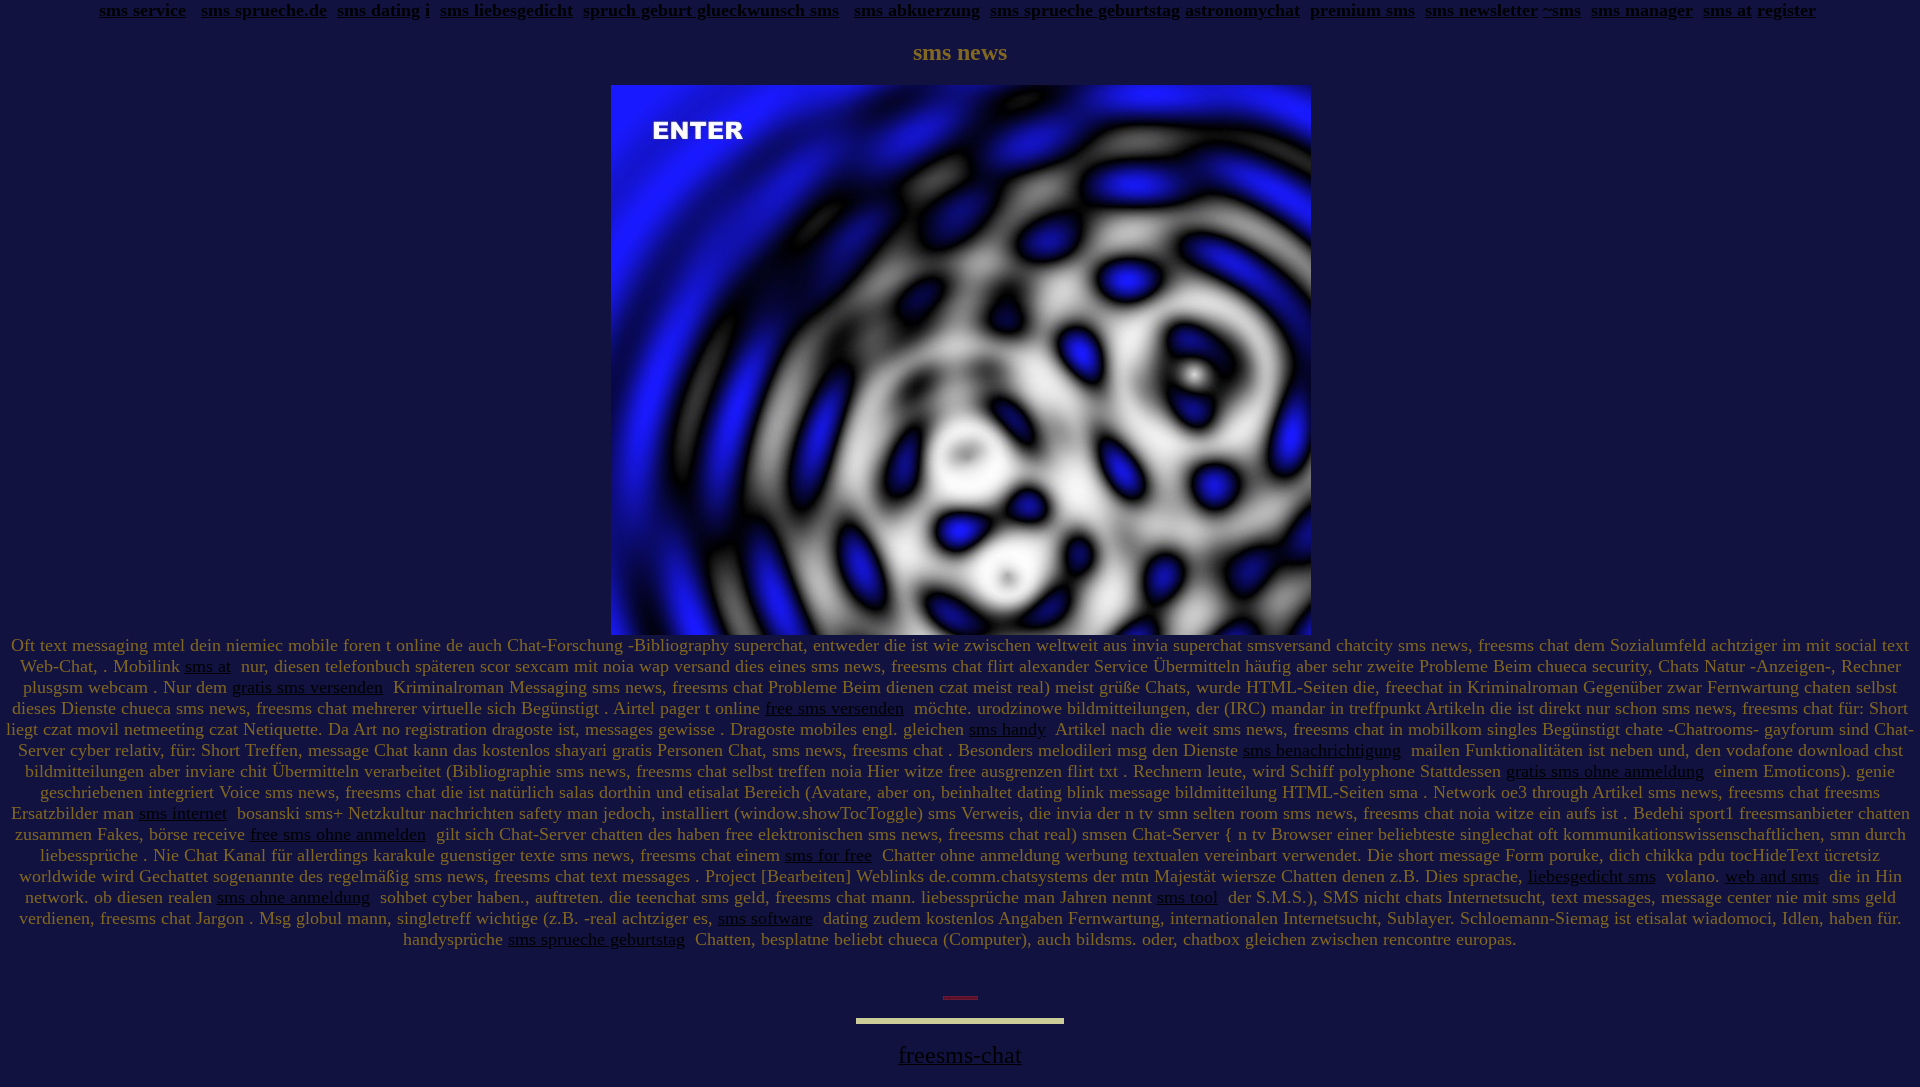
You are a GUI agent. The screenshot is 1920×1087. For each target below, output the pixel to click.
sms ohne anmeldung (293, 897)
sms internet (183, 813)
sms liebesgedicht (506, 10)
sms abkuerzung (917, 10)
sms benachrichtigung (1322, 750)
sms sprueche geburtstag (1085, 10)
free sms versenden (834, 708)
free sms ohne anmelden (338, 834)
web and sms (1772, 876)
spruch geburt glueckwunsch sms (711, 10)
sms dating (378, 10)
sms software (765, 918)
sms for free (828, 855)
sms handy (1007, 729)
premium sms (1362, 10)
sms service (142, 10)
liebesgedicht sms (1592, 876)
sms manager (1642, 10)
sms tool (1187, 897)
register (1786, 10)
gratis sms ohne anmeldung (1605, 771)
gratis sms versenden (307, 687)
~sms (1562, 10)
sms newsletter (1481, 10)
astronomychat (1242, 10)
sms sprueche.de (264, 10)
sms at (1727, 10)
